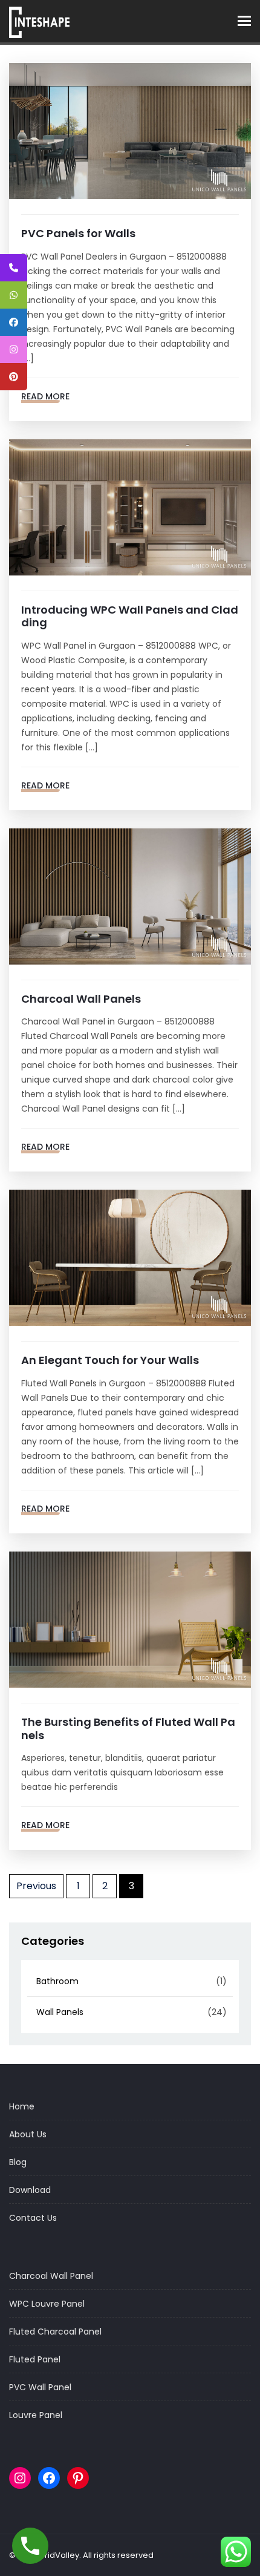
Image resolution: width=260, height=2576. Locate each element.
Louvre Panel (36, 2415)
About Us (28, 2134)
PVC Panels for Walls (78, 233)
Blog (18, 2162)
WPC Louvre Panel (47, 2304)
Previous (36, 1886)
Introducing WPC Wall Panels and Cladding (130, 616)
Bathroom (57, 1981)
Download (30, 2190)
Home (22, 2106)
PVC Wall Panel (40, 2387)
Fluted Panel (35, 2359)
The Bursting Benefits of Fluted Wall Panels (128, 1729)
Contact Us (33, 2218)
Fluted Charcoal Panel (55, 2332)
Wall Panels (60, 2012)
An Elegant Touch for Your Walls (110, 1360)
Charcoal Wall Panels (82, 999)
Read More (45, 396)
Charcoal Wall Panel (51, 2276)
